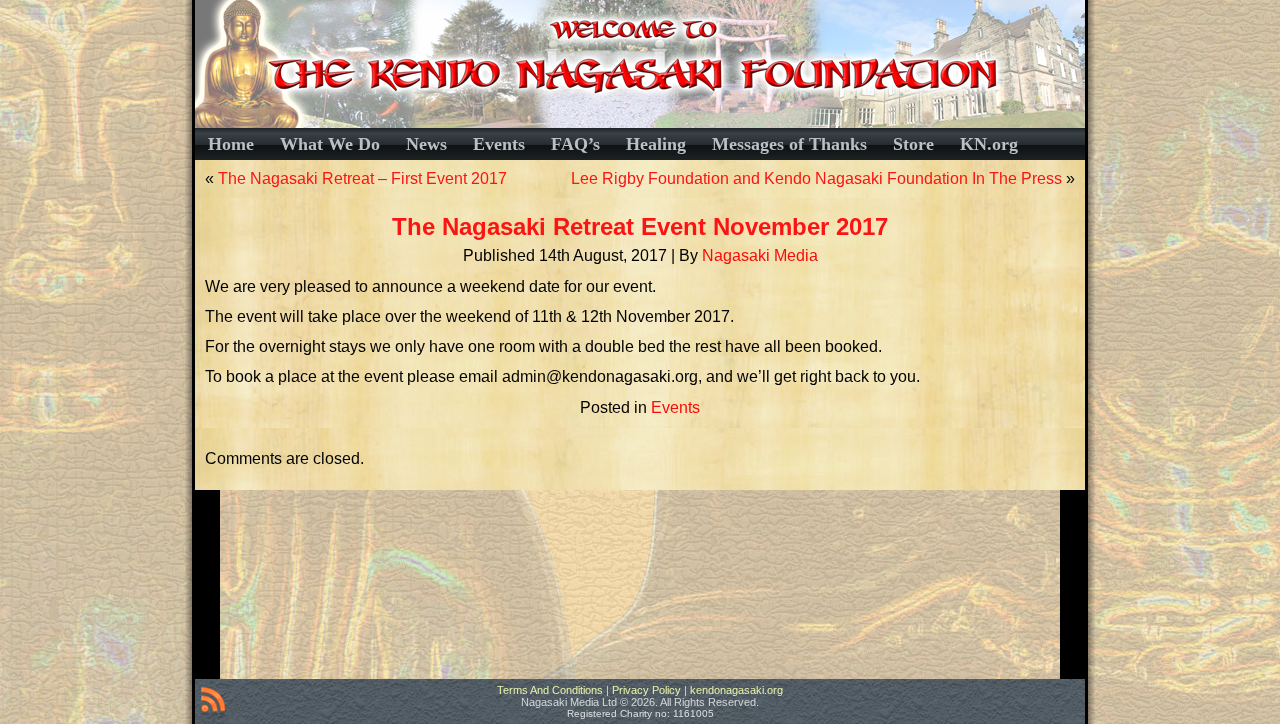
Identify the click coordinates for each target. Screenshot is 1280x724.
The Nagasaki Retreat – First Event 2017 (362, 178)
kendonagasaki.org (736, 690)
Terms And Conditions (550, 690)
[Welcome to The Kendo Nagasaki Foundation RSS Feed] (213, 703)
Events (675, 407)
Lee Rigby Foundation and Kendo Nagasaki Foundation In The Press (816, 178)
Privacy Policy (646, 690)
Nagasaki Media (760, 255)
